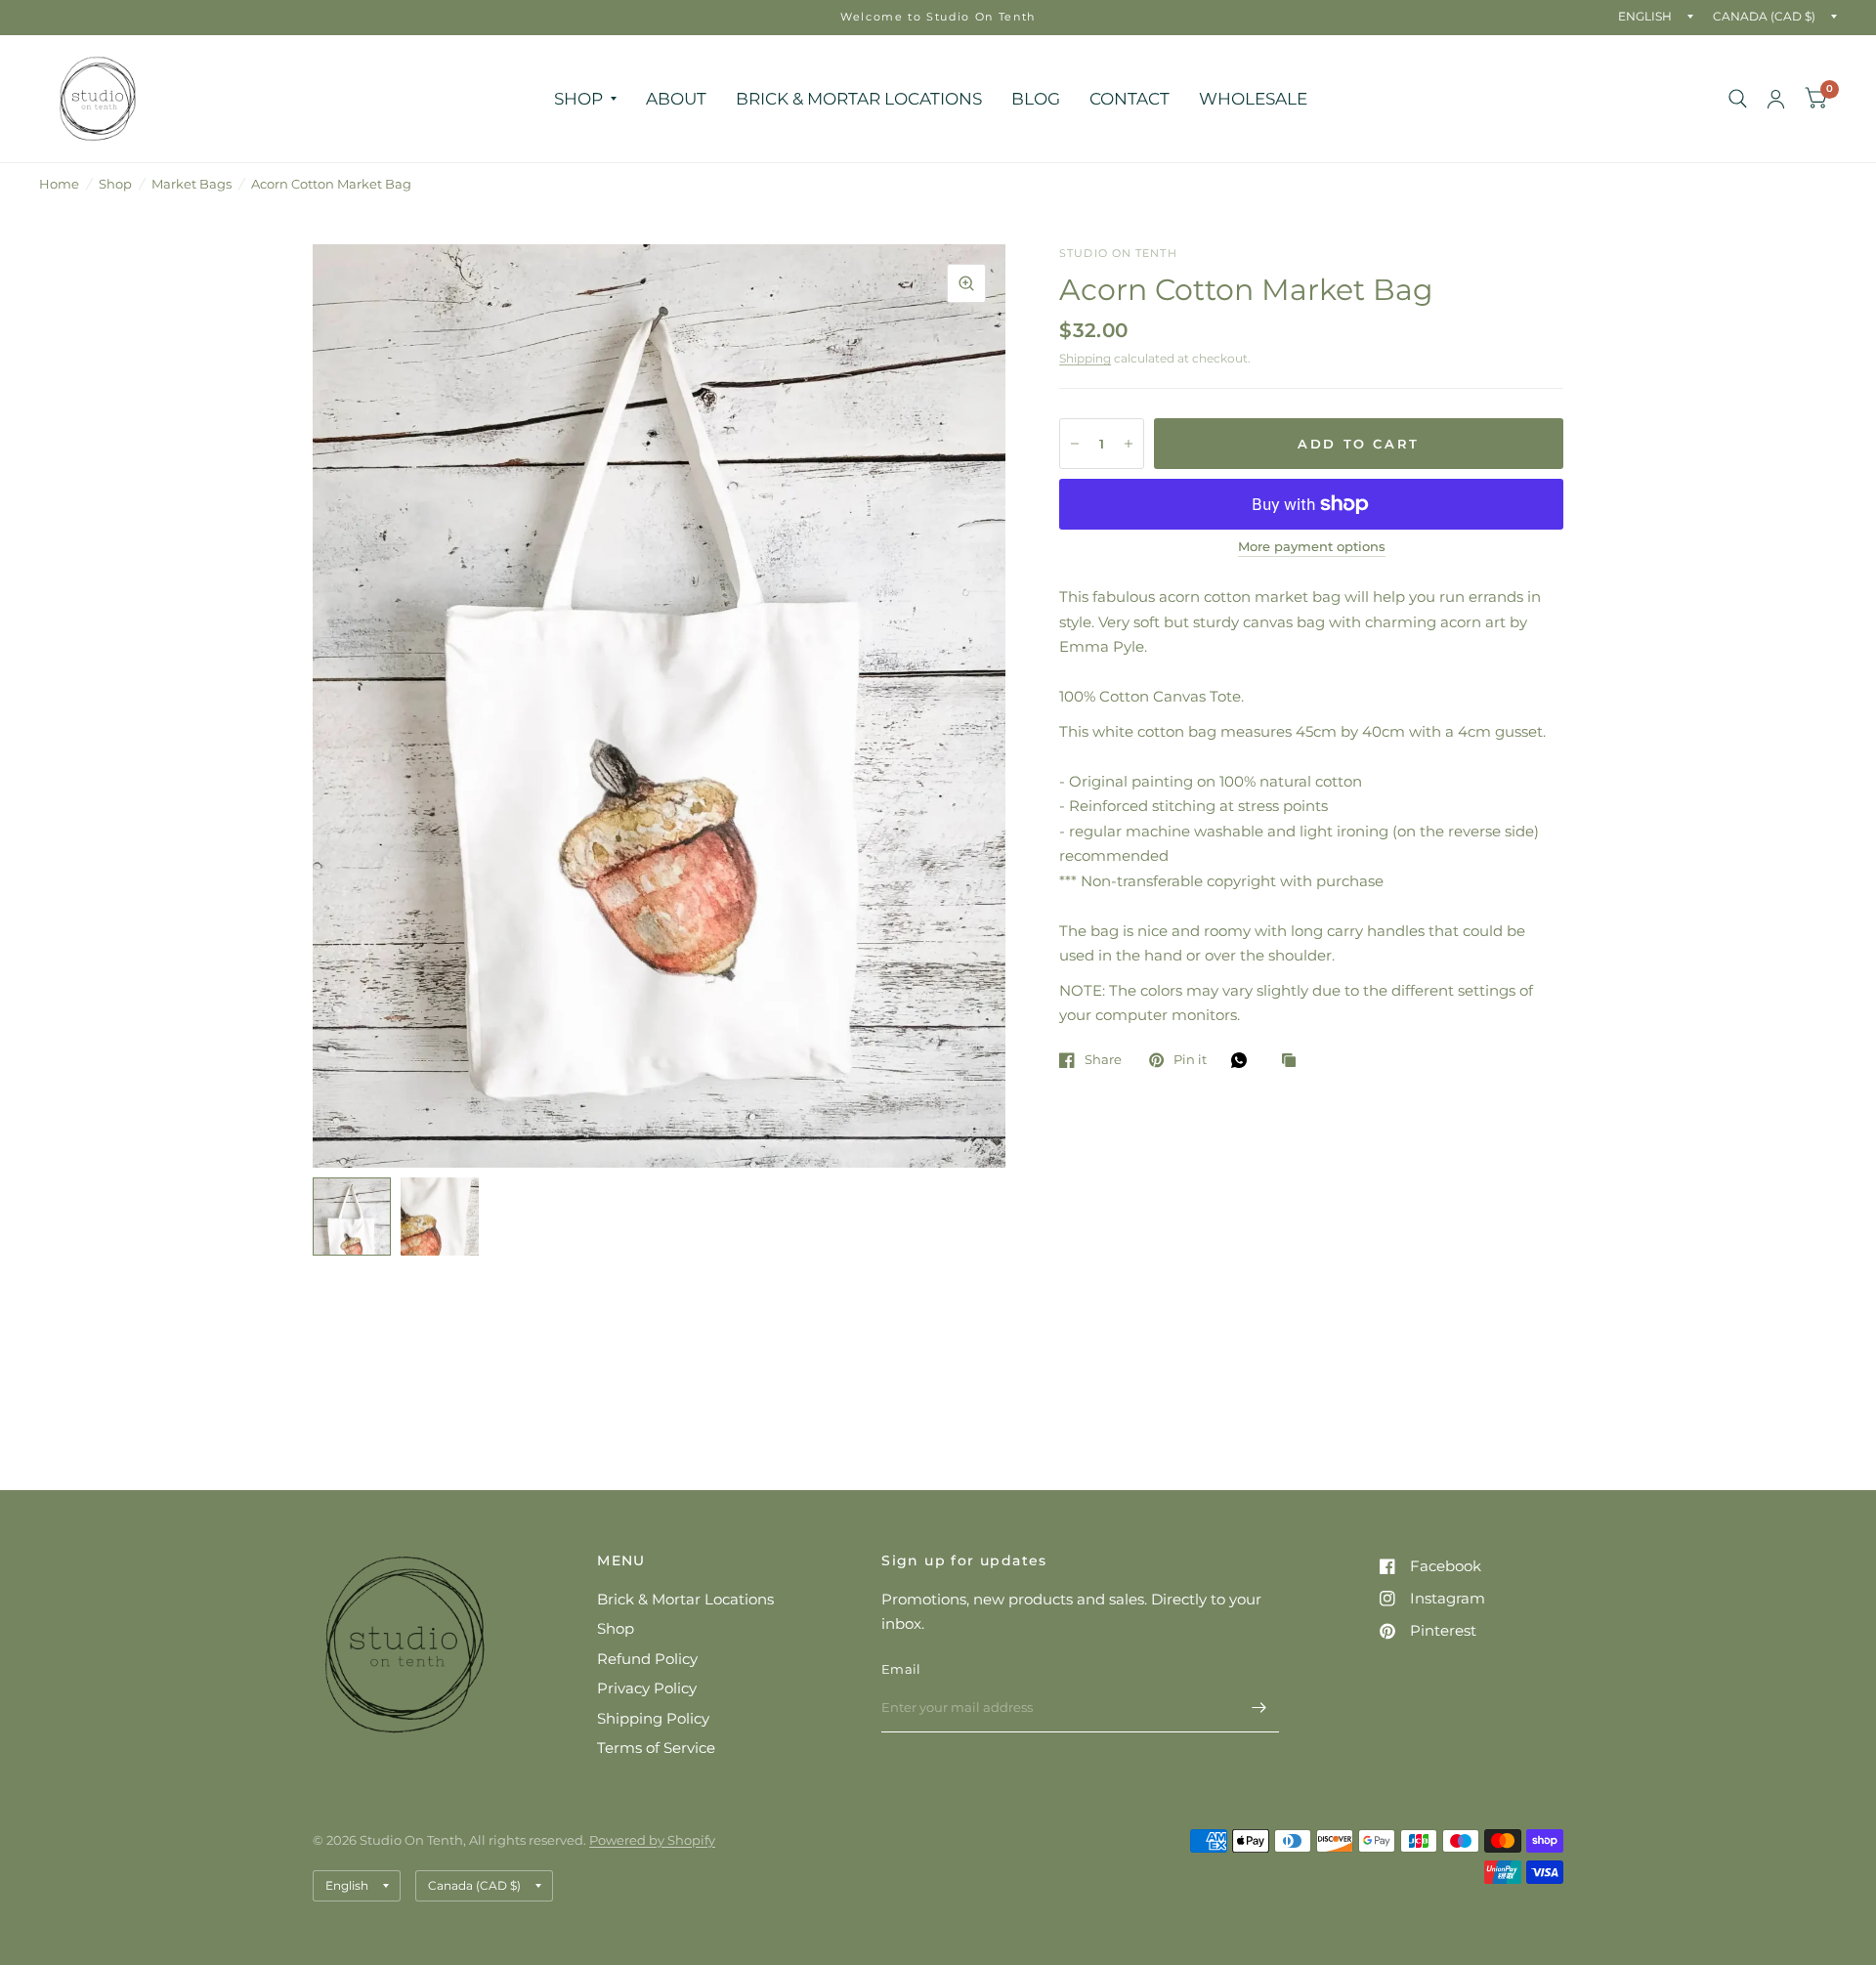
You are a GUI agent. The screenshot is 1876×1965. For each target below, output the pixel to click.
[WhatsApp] (1244, 1060)
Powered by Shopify (652, 1840)
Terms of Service (656, 1748)
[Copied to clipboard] (1294, 1061)
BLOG (1036, 98)
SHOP (578, 98)
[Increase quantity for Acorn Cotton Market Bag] (1129, 444)
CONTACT (1130, 98)
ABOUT (676, 98)
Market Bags (192, 184)
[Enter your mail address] (1259, 1707)
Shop (115, 184)
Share (1103, 1060)
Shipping (1085, 358)
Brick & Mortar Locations (685, 1599)
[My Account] (1776, 99)
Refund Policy (647, 1659)
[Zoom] (966, 283)
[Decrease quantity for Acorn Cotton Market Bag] (1075, 444)
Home (59, 184)
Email (901, 1669)
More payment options (1312, 546)
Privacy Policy (647, 1688)
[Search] (1738, 99)
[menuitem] (585, 98)
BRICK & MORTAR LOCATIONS (859, 98)
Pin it (1190, 1060)
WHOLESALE (1253, 98)
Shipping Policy (653, 1718)
